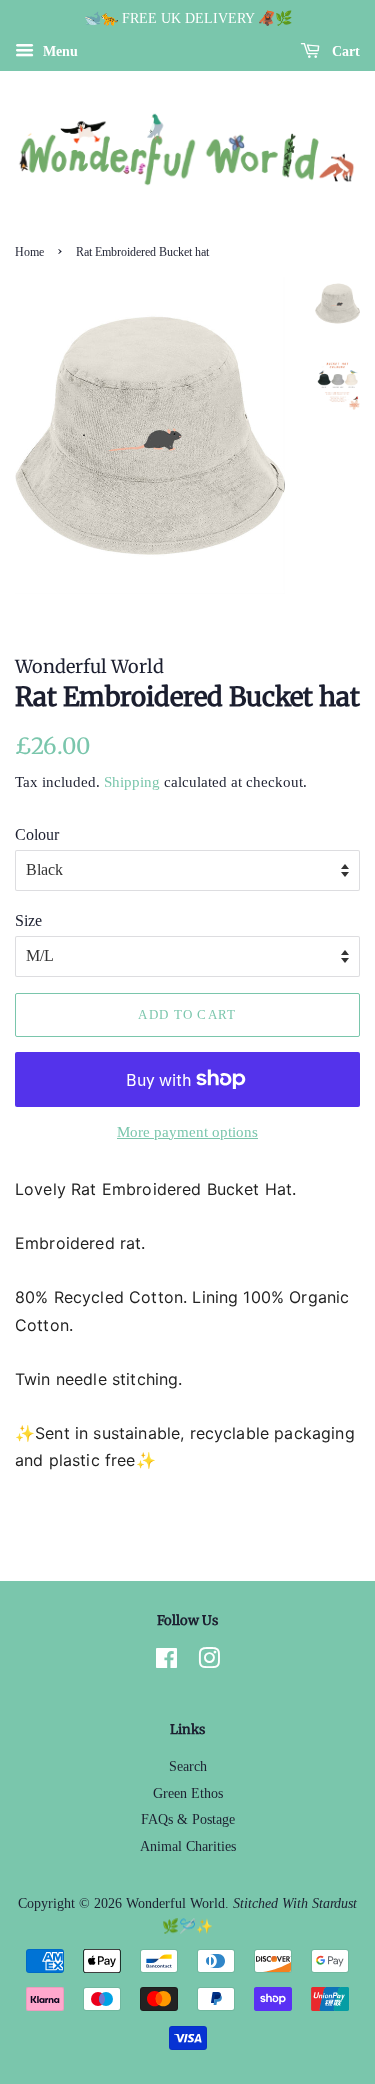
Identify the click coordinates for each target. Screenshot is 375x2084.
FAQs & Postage (188, 1819)
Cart (344, 51)
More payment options (187, 1132)
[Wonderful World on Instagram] (209, 1662)
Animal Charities (188, 1846)
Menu (58, 51)
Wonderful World (175, 1903)
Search (188, 1766)
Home (29, 252)
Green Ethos (188, 1793)
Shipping (132, 782)
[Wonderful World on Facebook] (166, 1662)
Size (28, 920)
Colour (37, 834)
